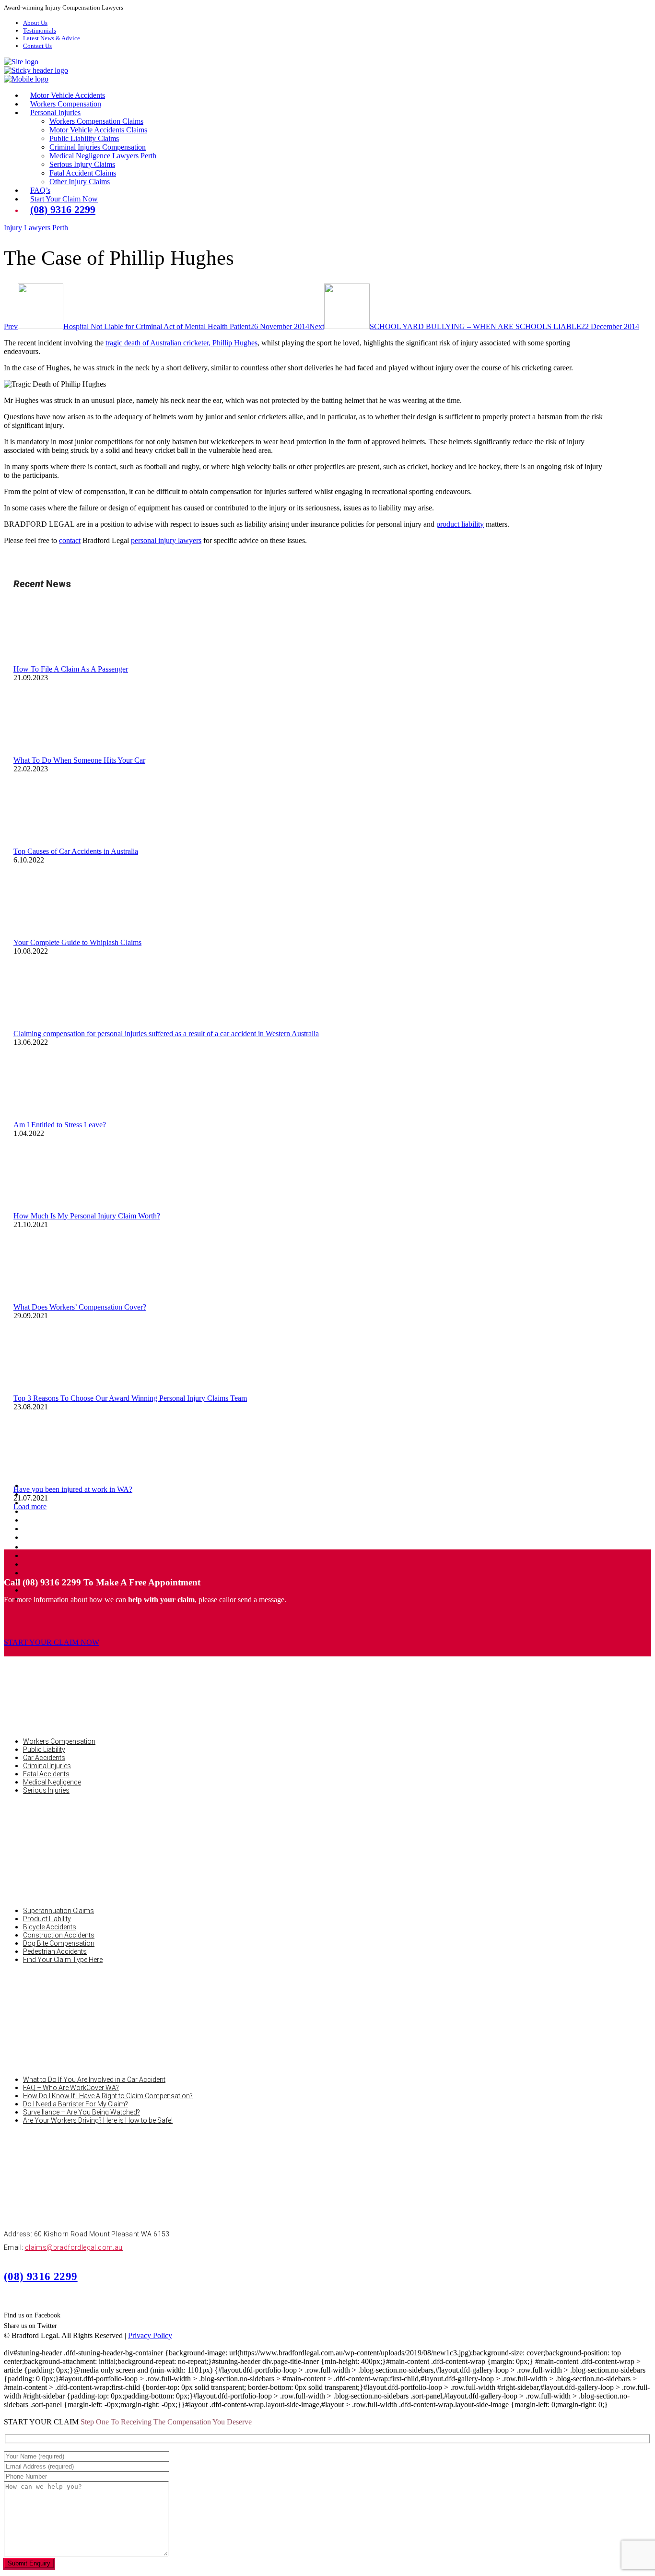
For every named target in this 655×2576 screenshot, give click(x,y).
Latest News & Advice (52, 38)
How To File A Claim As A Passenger (71, 669)
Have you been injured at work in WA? (73, 1489)
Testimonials (40, 30)
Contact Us (37, 46)
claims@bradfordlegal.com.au (74, 2247)
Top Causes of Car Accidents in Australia (76, 851)
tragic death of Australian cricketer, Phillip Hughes (181, 343)
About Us (35, 23)
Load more (30, 1507)
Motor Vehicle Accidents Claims (98, 130)
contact (70, 540)
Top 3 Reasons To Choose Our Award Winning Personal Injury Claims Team (130, 1398)
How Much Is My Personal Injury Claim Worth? (87, 1216)
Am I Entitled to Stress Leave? (60, 1125)
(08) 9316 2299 (41, 2276)
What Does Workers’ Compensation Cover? (80, 1307)
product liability (460, 524)
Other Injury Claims (80, 182)
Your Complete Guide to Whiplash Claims (77, 942)
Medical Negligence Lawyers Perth (103, 156)
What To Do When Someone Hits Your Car (79, 760)
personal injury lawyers (166, 540)
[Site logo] (21, 62)
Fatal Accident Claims (83, 173)
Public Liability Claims (84, 138)
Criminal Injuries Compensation (98, 147)
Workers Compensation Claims (96, 121)
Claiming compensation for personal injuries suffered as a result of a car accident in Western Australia (166, 1034)
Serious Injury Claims (82, 164)
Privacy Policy (150, 2335)
